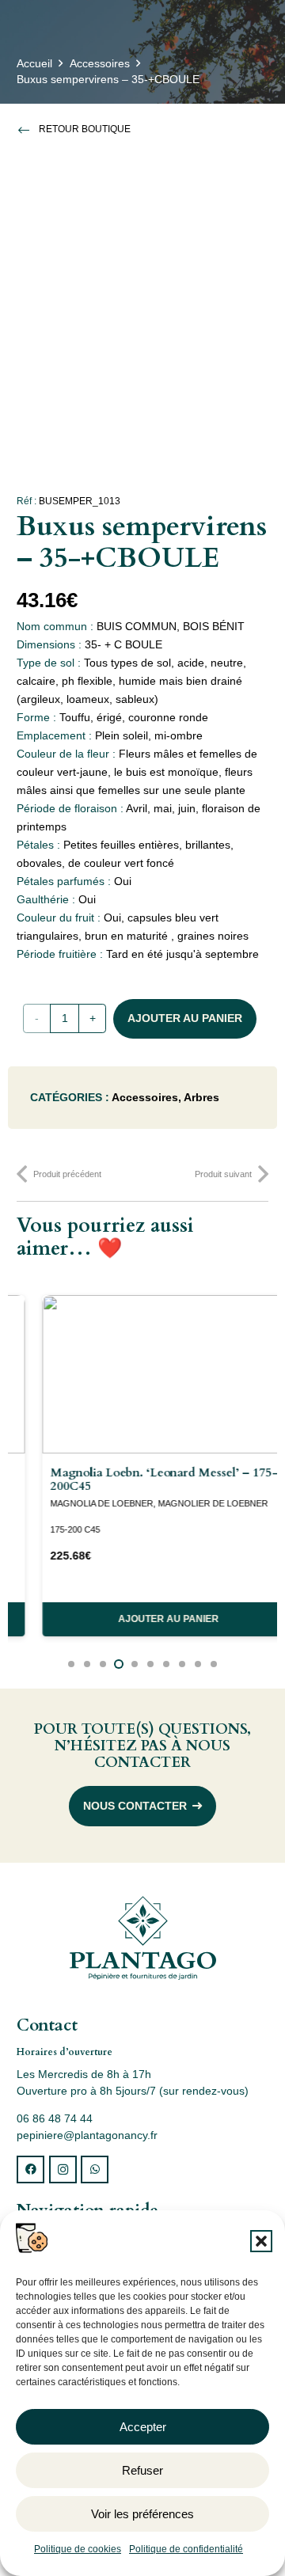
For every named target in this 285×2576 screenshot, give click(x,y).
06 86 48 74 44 (55, 2118)
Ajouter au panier (185, 1018)
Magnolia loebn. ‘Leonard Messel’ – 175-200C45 (139, 1479)
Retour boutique (85, 129)
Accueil (34, 63)
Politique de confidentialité (186, 2549)
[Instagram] (63, 2169)
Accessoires (100, 63)
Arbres (201, 1097)
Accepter (143, 2427)
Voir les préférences (142, 2514)
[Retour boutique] (28, 130)
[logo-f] (142, 1938)
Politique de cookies (78, 2549)
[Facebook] (30, 2169)
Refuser (142, 2470)
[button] (261, 2241)
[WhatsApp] (95, 2169)
